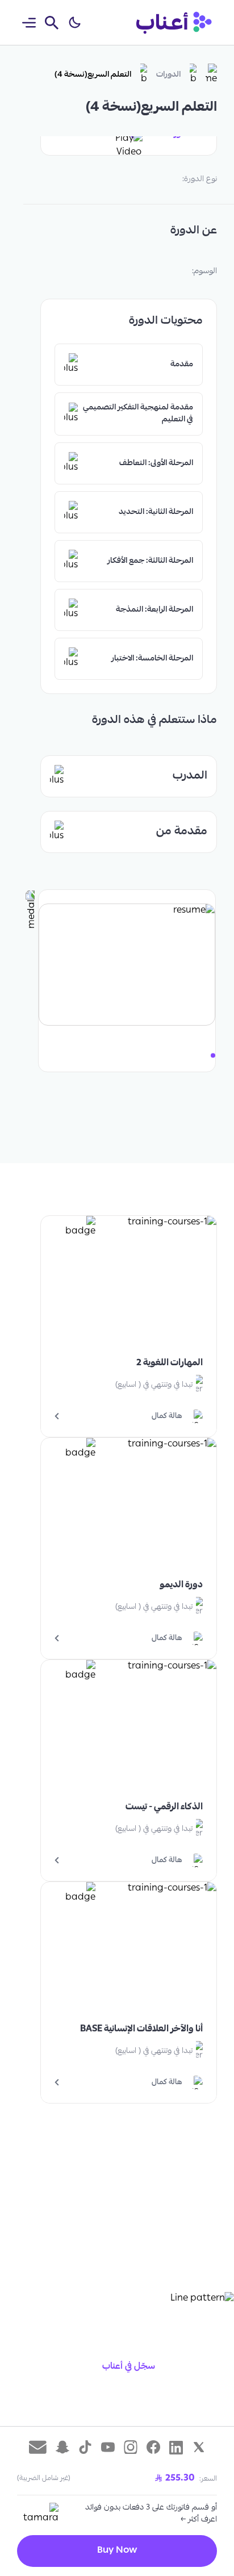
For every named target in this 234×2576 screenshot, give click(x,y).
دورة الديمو (181, 1586)
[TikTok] (85, 2447)
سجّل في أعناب (129, 2367)
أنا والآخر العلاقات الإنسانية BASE (141, 2030)
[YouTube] (108, 2447)
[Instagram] (131, 2447)
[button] (74, 23)
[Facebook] (153, 2447)
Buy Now (117, 2551)
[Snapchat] (62, 2447)
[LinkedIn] (176, 2447)
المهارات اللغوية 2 (170, 1364)
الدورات (168, 75)
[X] (199, 2447)
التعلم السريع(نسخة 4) (93, 75)
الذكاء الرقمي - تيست (164, 1808)
